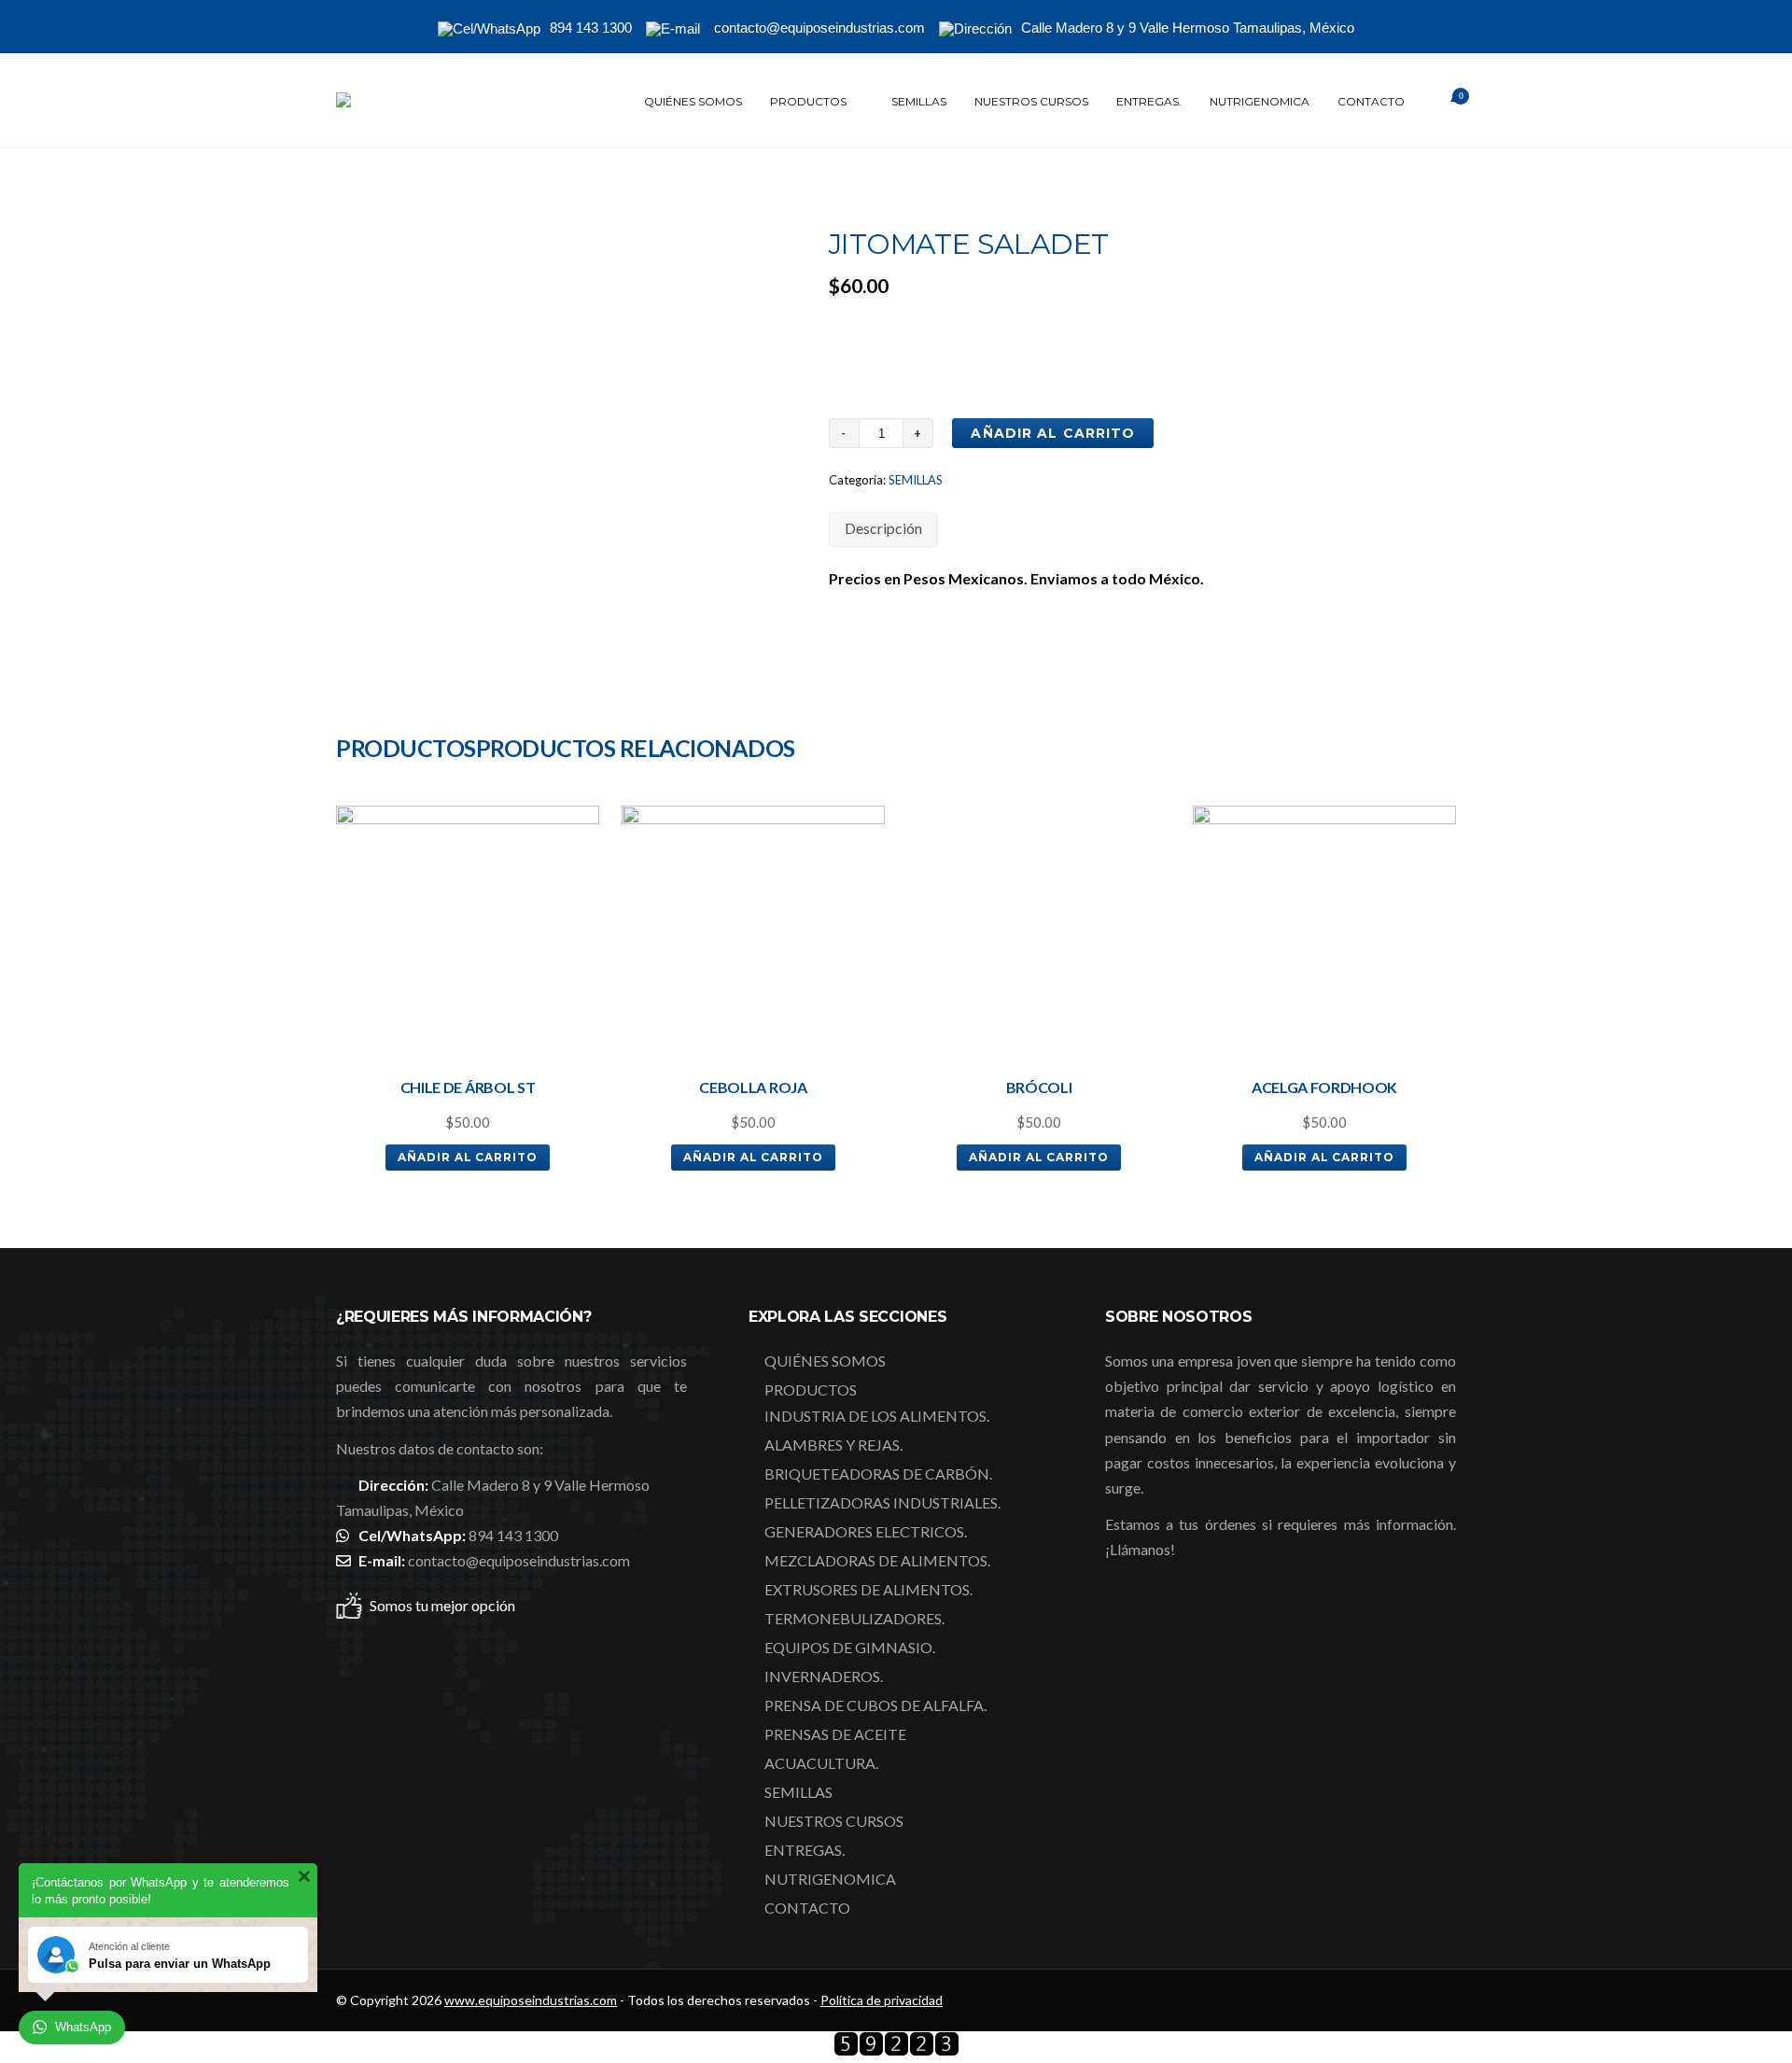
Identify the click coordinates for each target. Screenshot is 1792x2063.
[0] (1437, 102)
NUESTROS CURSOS (1031, 101)
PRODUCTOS (808, 101)
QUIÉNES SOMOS (693, 101)
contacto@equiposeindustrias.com (519, 1560)
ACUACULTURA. (821, 1763)
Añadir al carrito (1053, 433)
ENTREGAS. (1149, 101)
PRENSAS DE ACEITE (835, 1734)
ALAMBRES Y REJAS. (833, 1445)
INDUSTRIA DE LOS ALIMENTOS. (877, 1416)
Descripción (883, 528)
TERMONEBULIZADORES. (854, 1618)
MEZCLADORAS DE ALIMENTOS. (877, 1560)
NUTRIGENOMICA (1260, 101)
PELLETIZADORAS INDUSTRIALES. (882, 1502)
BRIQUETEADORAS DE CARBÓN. (878, 1474)
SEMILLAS (919, 101)
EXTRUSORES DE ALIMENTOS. (868, 1589)
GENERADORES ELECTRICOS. (866, 1531)
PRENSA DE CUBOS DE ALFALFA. (875, 1705)
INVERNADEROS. (824, 1676)
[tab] (883, 530)
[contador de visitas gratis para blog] (896, 2050)
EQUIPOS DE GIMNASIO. (850, 1647)
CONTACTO (1371, 101)
